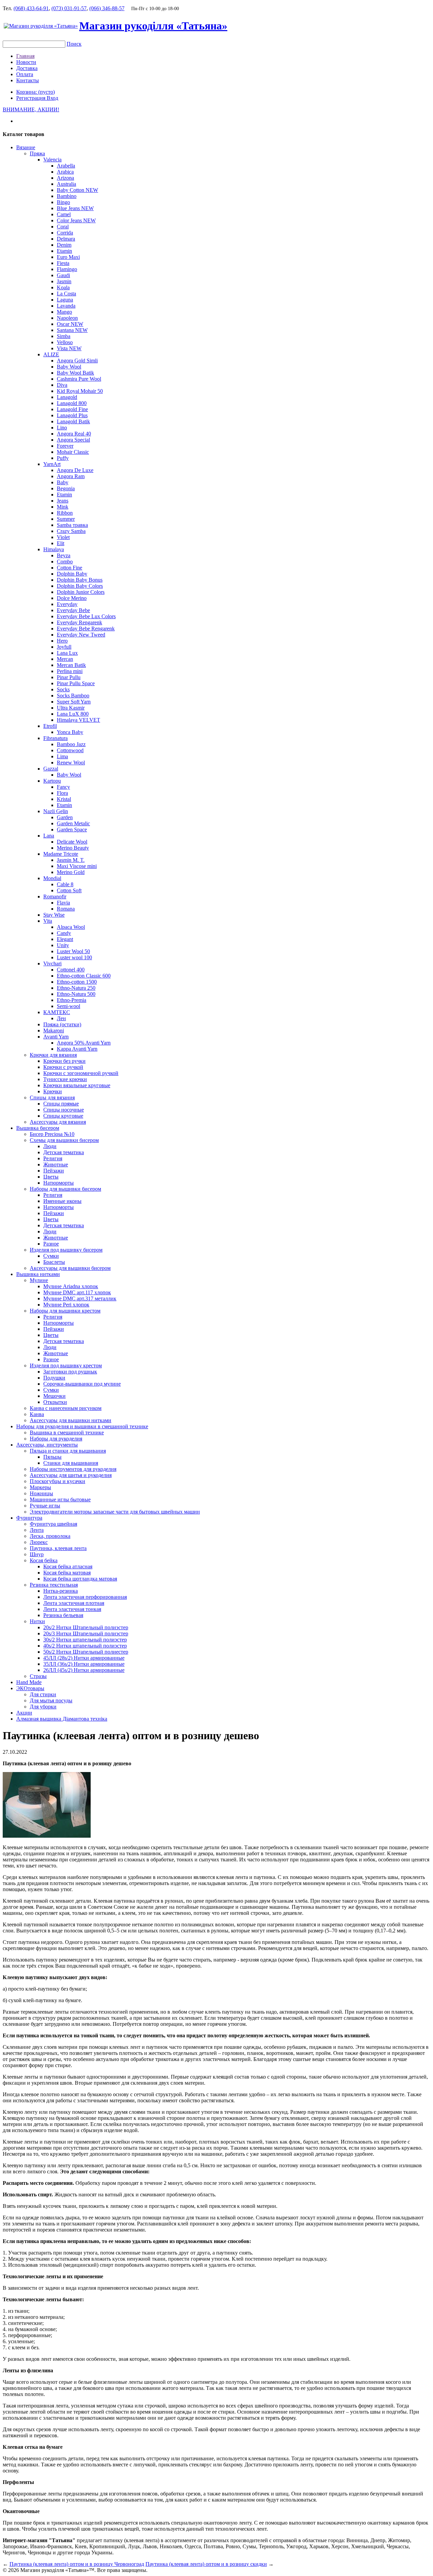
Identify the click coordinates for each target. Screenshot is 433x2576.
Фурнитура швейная (53, 1524)
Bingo (63, 202)
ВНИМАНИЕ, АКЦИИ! (31, 109)
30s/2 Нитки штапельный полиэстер (85, 1640)
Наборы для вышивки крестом (65, 1311)
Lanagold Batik (73, 421)
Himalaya (54, 549)
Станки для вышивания (71, 1463)
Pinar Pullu (69, 677)
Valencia (52, 160)
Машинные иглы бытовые (60, 1499)
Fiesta (63, 263)
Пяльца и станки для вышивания (68, 1451)
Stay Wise (54, 915)
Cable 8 (65, 884)
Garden (65, 817)
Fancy (63, 787)
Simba (64, 336)
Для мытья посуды (51, 1700)
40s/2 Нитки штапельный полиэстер (85, 1646)
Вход (52, 98)
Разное (51, 1244)
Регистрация (31, 98)
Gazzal (51, 769)
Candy (64, 933)
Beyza (64, 555)
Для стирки (43, 1694)
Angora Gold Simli (77, 361)
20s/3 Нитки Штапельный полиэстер (86, 1633)
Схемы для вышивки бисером (64, 1140)
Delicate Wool (72, 842)
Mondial (52, 878)
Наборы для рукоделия (56, 1439)
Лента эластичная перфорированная (85, 1597)
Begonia (66, 488)
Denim (64, 245)
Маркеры (40, 1487)
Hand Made (29, 1682)
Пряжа (37, 153)
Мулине (39, 1280)
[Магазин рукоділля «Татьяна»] (41, 26)
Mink (63, 507)
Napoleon (67, 318)
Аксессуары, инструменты (47, 1445)
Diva (62, 385)
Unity (63, 945)
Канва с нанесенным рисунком (66, 1408)
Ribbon (65, 513)
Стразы (38, 1676)
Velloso (65, 342)
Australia (66, 184)
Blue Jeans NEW (75, 208)
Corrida (65, 233)
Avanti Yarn (56, 1037)
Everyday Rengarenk (79, 622)
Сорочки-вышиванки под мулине (82, 1384)
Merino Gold (71, 872)
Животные (56, 1164)
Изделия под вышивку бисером (66, 1250)
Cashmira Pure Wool (79, 379)
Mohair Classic (73, 452)
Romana (66, 909)
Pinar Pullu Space (76, 683)
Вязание (26, 147)
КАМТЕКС (57, 1012)
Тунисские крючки (65, 1079)
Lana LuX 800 (73, 714)
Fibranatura (55, 738)
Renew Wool (71, 763)
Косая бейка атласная (68, 1566)
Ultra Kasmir (71, 708)
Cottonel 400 (71, 970)
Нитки (37, 1621)
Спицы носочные (64, 1110)
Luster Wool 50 (73, 951)
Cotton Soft (69, 890)
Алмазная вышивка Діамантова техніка (62, 1719)
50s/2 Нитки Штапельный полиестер (86, 1652)
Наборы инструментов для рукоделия (73, 1469)
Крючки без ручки (64, 1061)
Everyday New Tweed (81, 635)
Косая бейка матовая (67, 1573)
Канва (37, 1414)
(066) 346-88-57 (107, 8)
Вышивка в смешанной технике (67, 1432)
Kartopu (52, 781)
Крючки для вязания (53, 1055)
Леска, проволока (50, 1536)
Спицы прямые (61, 1104)
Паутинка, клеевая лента (58, 1548)
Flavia (63, 903)
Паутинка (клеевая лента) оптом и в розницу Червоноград (77, 2564)
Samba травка (72, 525)
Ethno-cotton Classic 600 (84, 976)
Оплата (25, 74)
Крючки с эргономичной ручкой (81, 1073)
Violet (63, 537)
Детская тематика (64, 1152)
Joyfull (64, 647)
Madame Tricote (61, 854)
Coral (63, 227)
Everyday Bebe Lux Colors (86, 616)
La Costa (66, 294)
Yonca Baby (70, 732)
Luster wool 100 (74, 957)
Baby (63, 482)
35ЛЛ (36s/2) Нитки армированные (84, 1664)
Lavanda (66, 306)
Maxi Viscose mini (77, 866)
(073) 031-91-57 (69, 8)
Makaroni (54, 1031)
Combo (65, 562)
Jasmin (64, 281)
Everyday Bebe (73, 610)
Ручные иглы (45, 1506)
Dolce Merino (72, 598)
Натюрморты (59, 1183)
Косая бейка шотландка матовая (80, 1579)
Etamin (64, 251)
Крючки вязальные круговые (77, 1085)
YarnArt (52, 464)
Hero (62, 641)
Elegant (65, 939)
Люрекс (39, 1542)
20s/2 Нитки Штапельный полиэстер (86, 1627)
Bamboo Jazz (71, 744)
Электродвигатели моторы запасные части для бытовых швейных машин (115, 1512)
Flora (62, 793)
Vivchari (52, 964)
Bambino (67, 196)
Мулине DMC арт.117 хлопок (77, 1292)
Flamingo (67, 269)
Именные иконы (62, 1201)
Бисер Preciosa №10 (52, 1134)
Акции (24, 1713)
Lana (49, 836)
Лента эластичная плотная (74, 1603)
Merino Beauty (73, 848)
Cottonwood (70, 750)
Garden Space (72, 830)
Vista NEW (69, 348)
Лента (37, 1530)
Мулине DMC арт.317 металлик (80, 1298)
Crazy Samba (71, 531)
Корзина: (36, 92)
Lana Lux (67, 653)
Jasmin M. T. (71, 860)
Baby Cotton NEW (77, 190)
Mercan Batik (71, 665)
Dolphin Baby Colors (80, 586)
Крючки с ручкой (63, 1067)
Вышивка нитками (38, 1274)
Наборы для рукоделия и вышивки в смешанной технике (82, 1426)
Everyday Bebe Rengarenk (86, 629)
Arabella (66, 166)
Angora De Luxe (75, 470)
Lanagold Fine (72, 409)
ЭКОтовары (30, 1688)
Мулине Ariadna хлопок (71, 1286)
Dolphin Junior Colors (81, 592)
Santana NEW (72, 330)
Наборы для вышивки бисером (65, 1189)
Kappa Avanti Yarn (77, 1049)
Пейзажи (54, 1171)
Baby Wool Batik (75, 373)
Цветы (51, 1177)
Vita (48, 921)
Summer (66, 519)
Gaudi (63, 275)
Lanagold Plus (72, 415)
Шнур (37, 1554)
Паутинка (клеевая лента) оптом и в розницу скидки (206, 2564)
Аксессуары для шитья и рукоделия (71, 1475)
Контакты (28, 80)
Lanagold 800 (72, 403)
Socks (63, 689)
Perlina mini (70, 671)
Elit (61, 543)
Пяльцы (52, 1457)
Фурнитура (29, 1518)
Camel (64, 214)
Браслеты (54, 1262)
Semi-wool (69, 1006)
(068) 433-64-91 (31, 8)
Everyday (67, 604)
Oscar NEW (70, 324)
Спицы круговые (63, 1116)
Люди (50, 1146)
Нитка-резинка (61, 1591)
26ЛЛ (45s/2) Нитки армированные (84, 1670)
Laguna (65, 300)
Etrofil (50, 726)
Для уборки (43, 1707)
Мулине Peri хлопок (66, 1305)
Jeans (63, 501)
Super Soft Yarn (74, 702)
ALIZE (51, 354)
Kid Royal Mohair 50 (80, 391)
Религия (53, 1158)
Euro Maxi (68, 257)
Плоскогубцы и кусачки (58, 1481)
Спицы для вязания (52, 1097)
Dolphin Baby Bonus (80, 580)
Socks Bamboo (73, 696)
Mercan (65, 659)
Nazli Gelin (56, 811)
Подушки (54, 1378)
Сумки (51, 1256)
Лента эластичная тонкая (72, 1609)
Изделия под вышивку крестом (66, 1365)
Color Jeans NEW (76, 220)
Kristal (64, 799)
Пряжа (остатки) (62, 1024)
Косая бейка (44, 1560)
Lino (62, 428)
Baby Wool (69, 367)
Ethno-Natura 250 (76, 988)
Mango (64, 312)
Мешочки (54, 1396)
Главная (25, 56)
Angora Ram (71, 476)
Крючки (53, 1091)
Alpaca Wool (71, 927)
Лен (61, 1018)
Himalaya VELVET (78, 720)
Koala (63, 287)
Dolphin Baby (72, 574)
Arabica (65, 172)
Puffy (63, 458)
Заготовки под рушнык (70, 1372)
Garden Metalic (73, 823)
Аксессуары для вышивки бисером (70, 1268)
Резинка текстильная (54, 1585)
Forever (65, 446)
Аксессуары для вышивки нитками (71, 1420)
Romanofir (55, 897)
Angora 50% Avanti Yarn (84, 1043)
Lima (62, 756)
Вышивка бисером (38, 1128)
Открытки (55, 1402)
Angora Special (73, 440)
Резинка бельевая (63, 1615)
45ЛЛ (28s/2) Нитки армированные (84, 1658)
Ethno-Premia (72, 1000)
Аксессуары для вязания (58, 1122)
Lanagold (67, 397)
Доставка (27, 68)
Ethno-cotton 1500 (77, 982)
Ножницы (41, 1493)
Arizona (65, 178)
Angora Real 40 (74, 434)
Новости (26, 62)
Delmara (66, 239)
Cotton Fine (70, 568)
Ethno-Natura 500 (76, 994)
